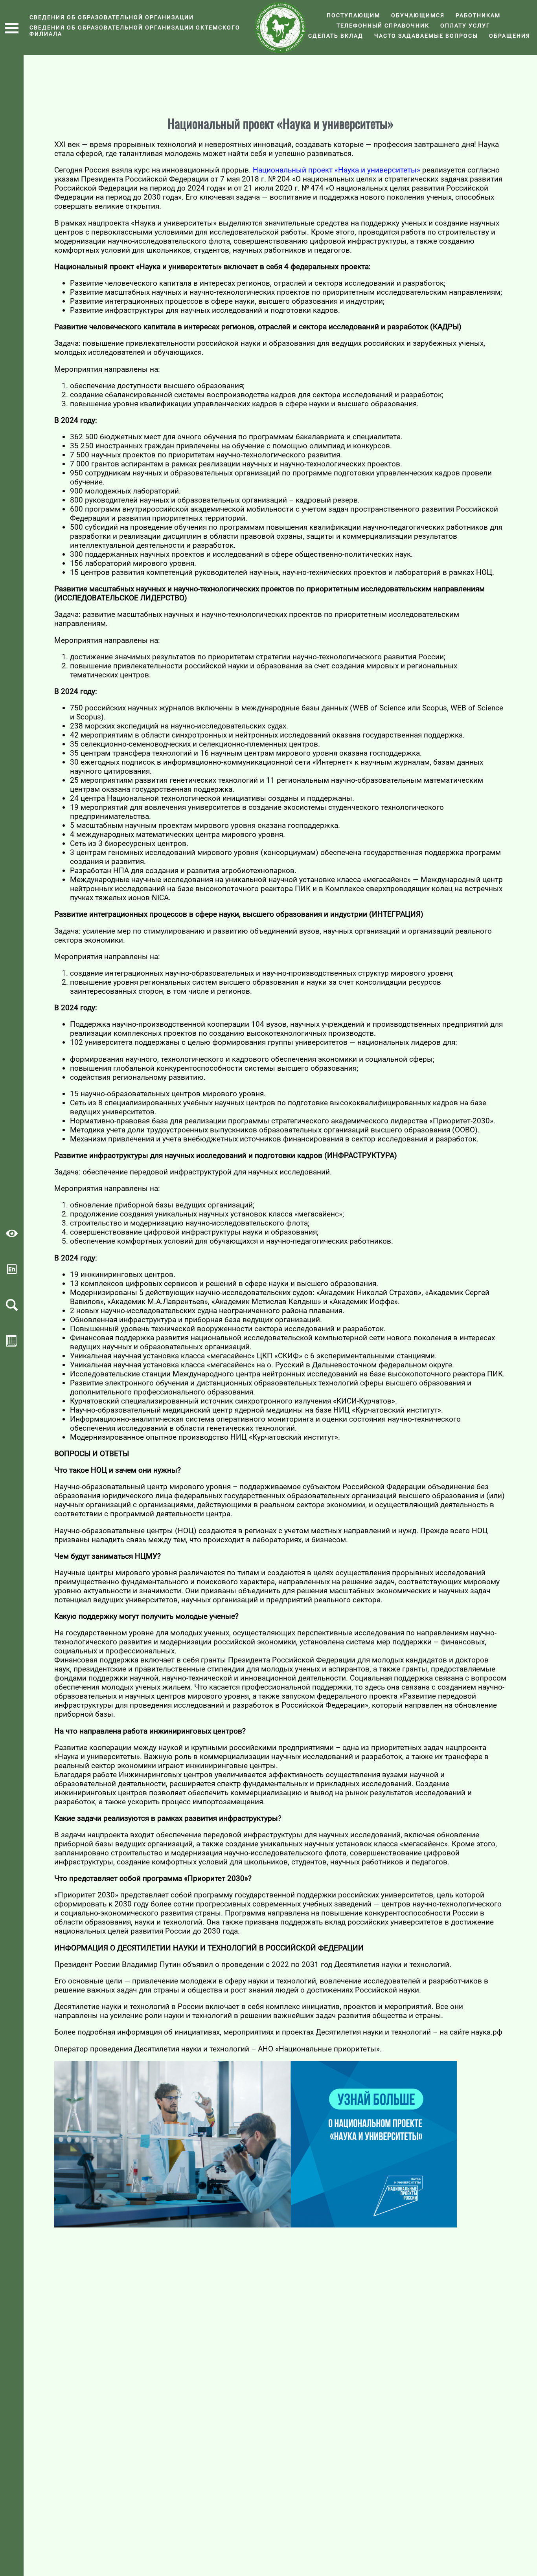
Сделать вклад (336, 36)
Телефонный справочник (383, 26)
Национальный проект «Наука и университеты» (337, 170)
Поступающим (353, 15)
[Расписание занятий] (12, 1344)
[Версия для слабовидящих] (12, 1237)
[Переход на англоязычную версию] (12, 1272)
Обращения (510, 36)
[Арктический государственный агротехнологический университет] (280, 28)
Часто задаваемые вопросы (426, 36)
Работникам (478, 15)
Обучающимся (418, 15)
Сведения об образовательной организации (112, 17)
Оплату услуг (465, 26)
